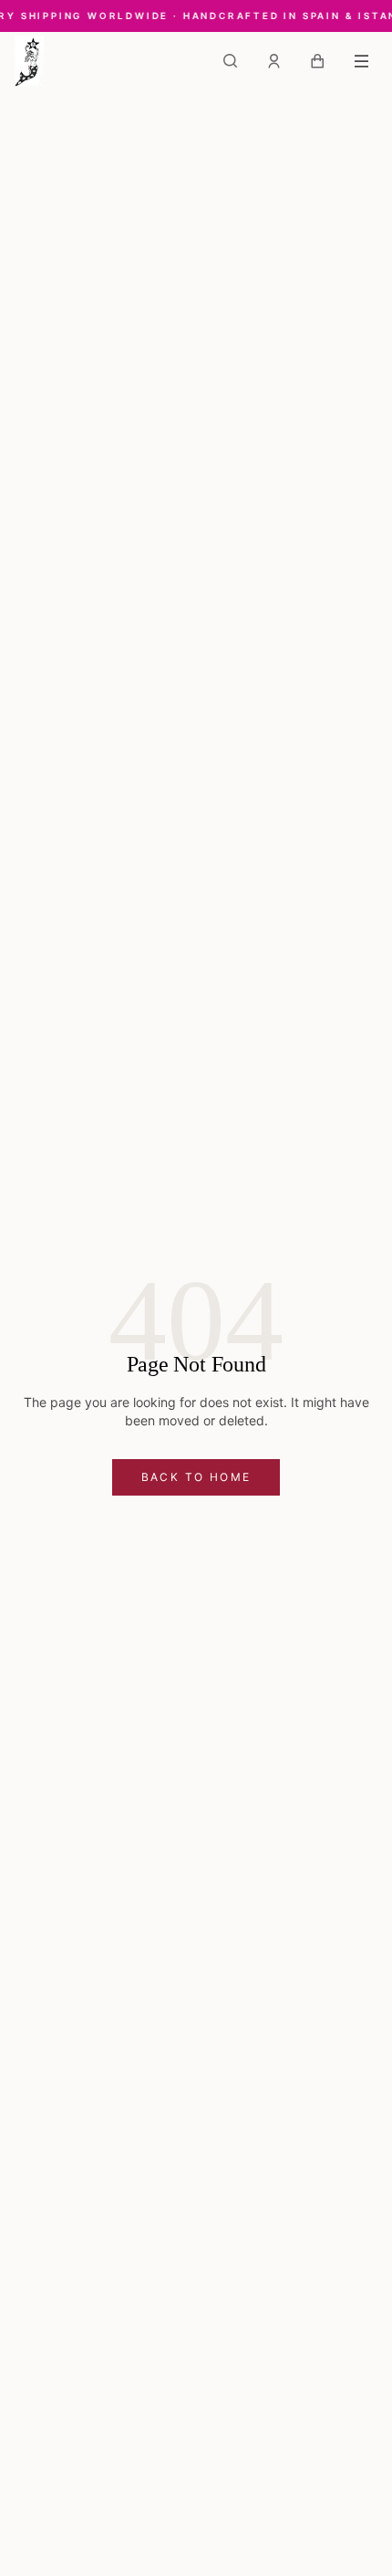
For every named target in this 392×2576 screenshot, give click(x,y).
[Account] (273, 61)
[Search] (230, 61)
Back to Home (196, 1477)
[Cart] (317, 61)
